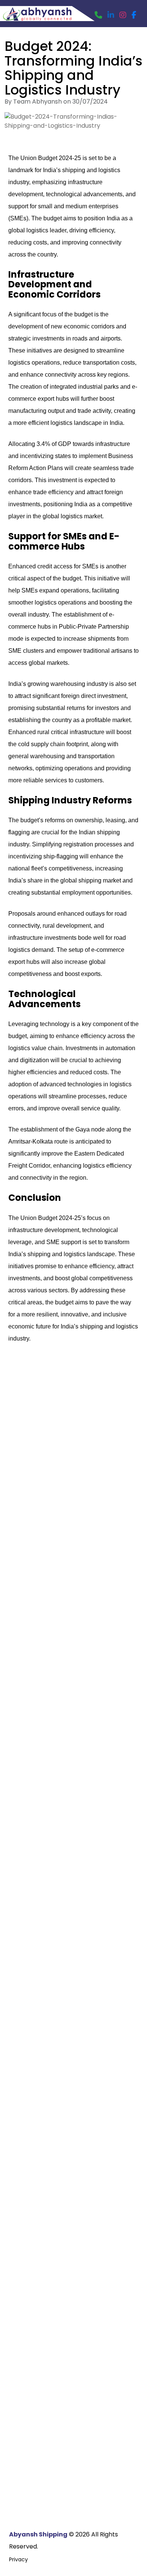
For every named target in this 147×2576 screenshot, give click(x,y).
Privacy (18, 2559)
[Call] (98, 15)
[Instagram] (123, 15)
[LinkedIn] (111, 15)
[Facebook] (134, 15)
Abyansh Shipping (38, 2534)
